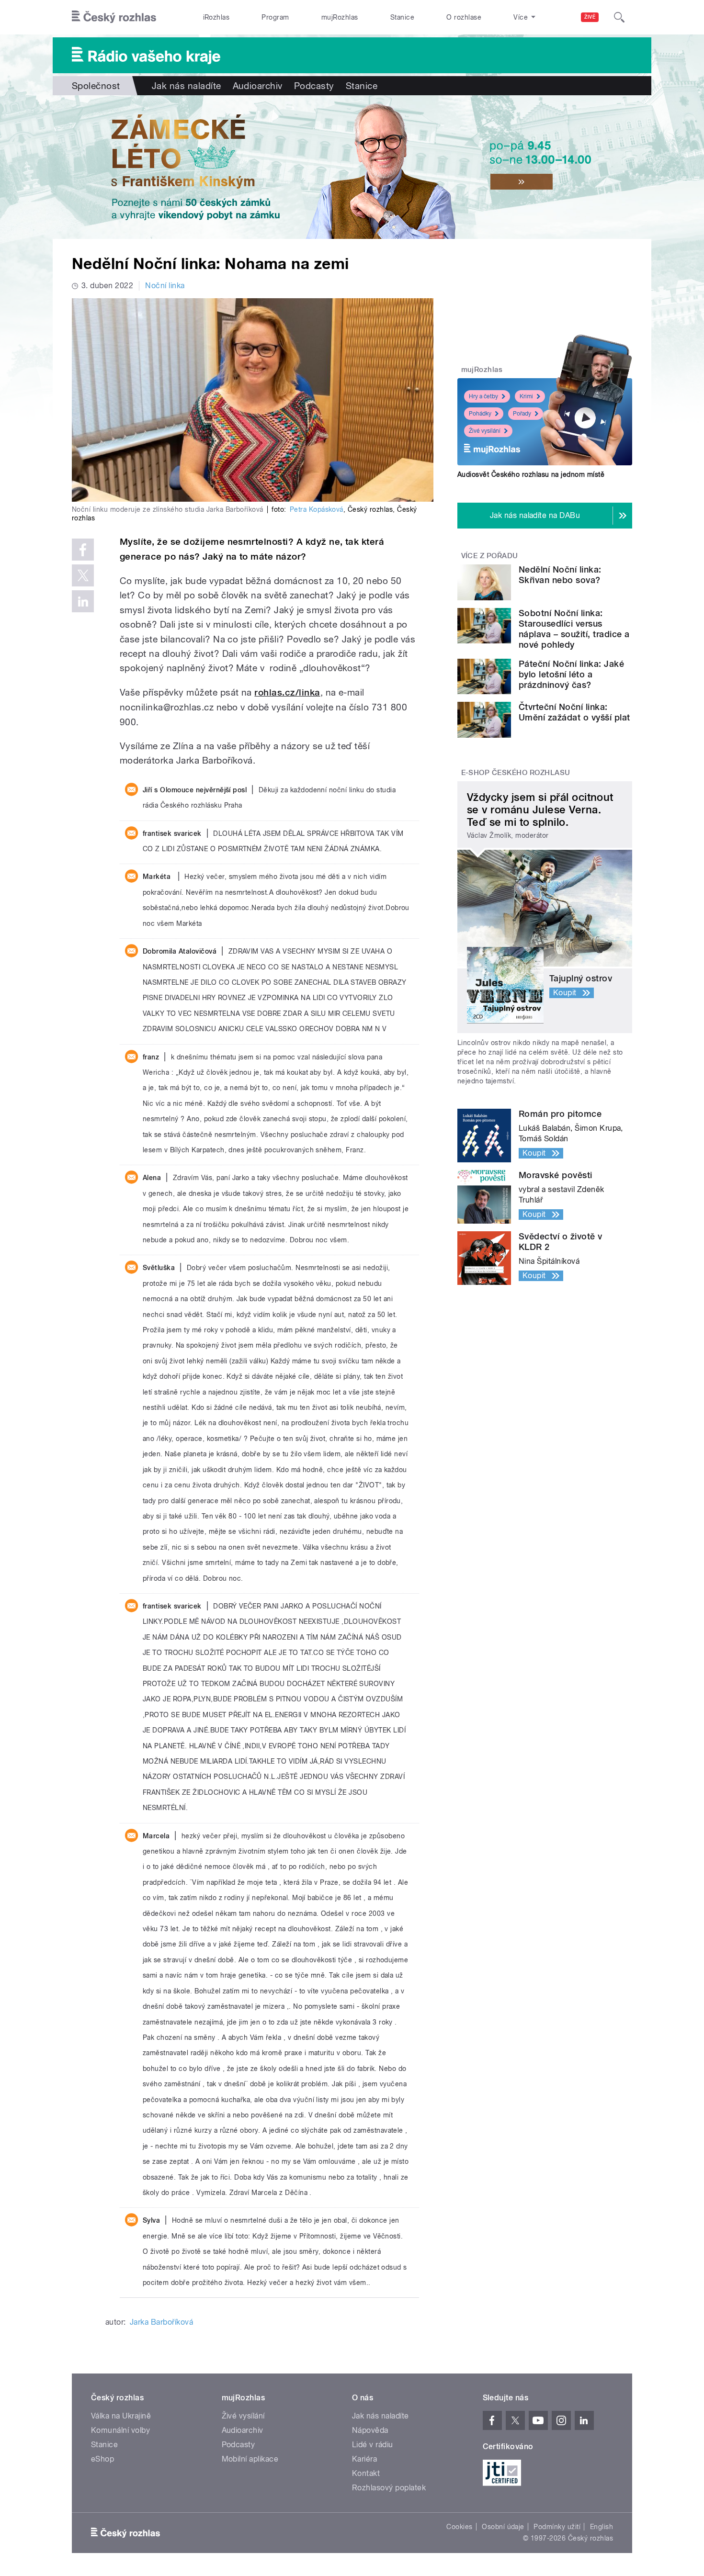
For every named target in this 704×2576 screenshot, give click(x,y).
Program (275, 17)
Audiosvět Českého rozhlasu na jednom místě (531, 474)
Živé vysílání (485, 431)
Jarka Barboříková (161, 2322)
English (602, 2527)
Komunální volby (120, 2430)
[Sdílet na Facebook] (83, 550)
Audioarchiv (258, 86)
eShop (102, 2459)
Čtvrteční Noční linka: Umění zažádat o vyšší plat (574, 712)
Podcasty (314, 86)
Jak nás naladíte (187, 86)
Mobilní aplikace (250, 2459)
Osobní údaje (503, 2527)
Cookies (459, 2527)
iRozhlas (216, 17)
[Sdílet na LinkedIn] (83, 601)
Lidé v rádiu (373, 2445)
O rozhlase (464, 17)
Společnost (96, 86)
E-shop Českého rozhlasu (516, 773)
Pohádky (480, 414)
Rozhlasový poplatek (389, 2488)
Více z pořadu (490, 556)
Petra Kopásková (317, 509)
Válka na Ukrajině (121, 2416)
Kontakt (366, 2473)
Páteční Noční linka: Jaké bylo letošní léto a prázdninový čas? (571, 674)
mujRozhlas (340, 17)
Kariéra (364, 2459)
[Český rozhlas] (114, 17)
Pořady (522, 414)
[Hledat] (619, 17)
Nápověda (370, 2430)
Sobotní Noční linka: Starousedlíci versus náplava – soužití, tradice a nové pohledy (574, 629)
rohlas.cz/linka (287, 692)
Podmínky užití (557, 2527)
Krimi (526, 396)
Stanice (402, 17)
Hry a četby (483, 396)
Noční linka (165, 286)
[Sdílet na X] (83, 575)
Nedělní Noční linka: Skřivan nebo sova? (560, 575)
